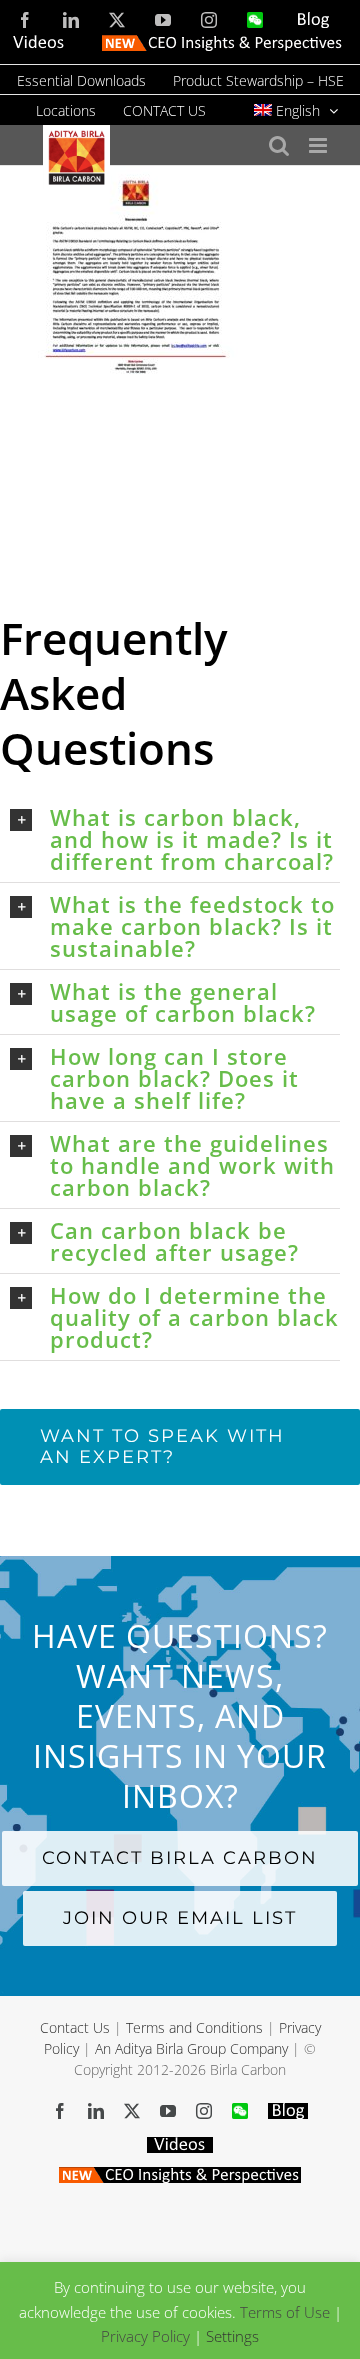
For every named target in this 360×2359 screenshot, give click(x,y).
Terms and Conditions (194, 2027)
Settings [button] (232, 2336)
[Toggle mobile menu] (319, 145)
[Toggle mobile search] (279, 145)
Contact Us (75, 2027)
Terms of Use (285, 2311)
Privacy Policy (145, 2336)
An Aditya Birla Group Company (191, 2048)
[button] (175, 839)
